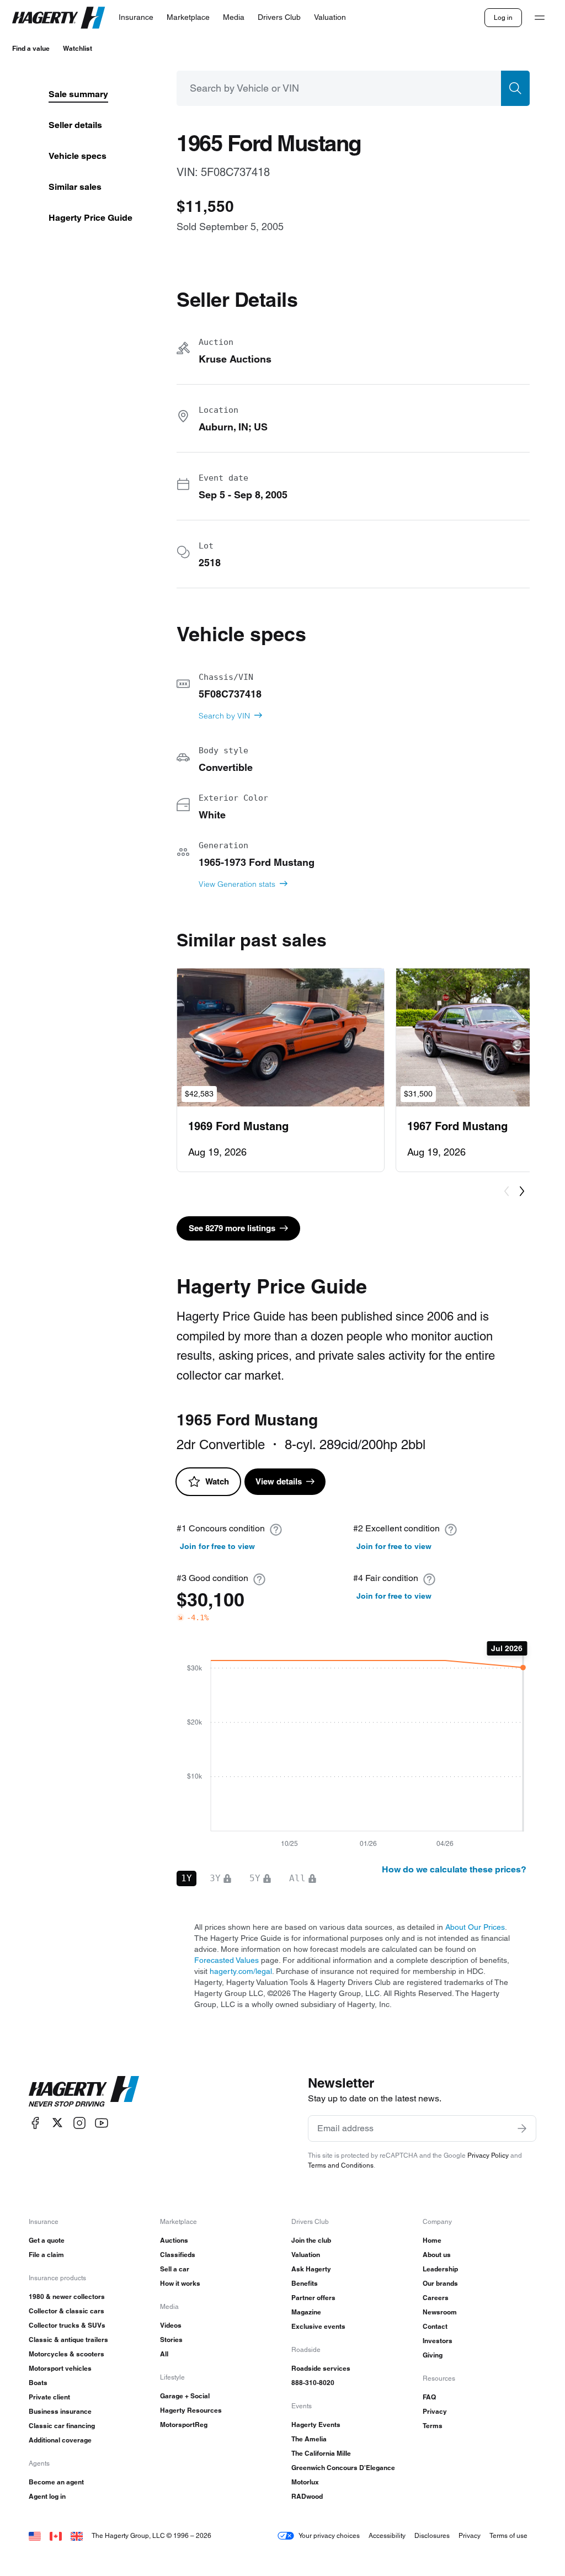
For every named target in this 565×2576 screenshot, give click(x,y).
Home (432, 2240)
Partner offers (313, 2298)
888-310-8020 (313, 2383)
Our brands (440, 2283)
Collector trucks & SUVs (67, 2325)
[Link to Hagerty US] (35, 2535)
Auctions (174, 2240)
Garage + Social (185, 2396)
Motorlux (305, 2482)
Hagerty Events (316, 2425)
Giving (433, 2355)
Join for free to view (217, 1546)
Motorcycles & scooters (66, 2354)
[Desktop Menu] (540, 18)
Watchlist (78, 48)
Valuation (306, 2255)
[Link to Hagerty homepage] (84, 2091)
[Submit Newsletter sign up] (522, 2128)
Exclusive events (318, 2326)
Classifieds (178, 2255)
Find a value (31, 48)
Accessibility (387, 2535)
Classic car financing (62, 2426)
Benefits (305, 2283)
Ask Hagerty (311, 2269)
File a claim (46, 2255)
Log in (503, 17)
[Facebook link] (35, 2123)
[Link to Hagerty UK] (77, 2535)
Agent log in (47, 2496)
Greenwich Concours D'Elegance (343, 2468)
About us (437, 2255)
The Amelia (309, 2439)
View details (279, 1481)
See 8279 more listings (232, 1228)
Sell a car (175, 2269)
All (164, 2354)
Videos (171, 2325)
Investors (438, 2341)
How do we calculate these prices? (454, 1869)
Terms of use (508, 2535)
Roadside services (321, 2368)
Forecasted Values (226, 1960)
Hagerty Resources (191, 2410)
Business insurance (60, 2411)
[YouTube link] (102, 2123)
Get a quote (47, 2240)
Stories (171, 2340)
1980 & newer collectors (67, 2296)
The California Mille (321, 2453)
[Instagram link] (79, 2123)
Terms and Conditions (341, 2165)
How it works (180, 2283)
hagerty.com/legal (241, 1971)
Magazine (306, 2312)
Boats (38, 2383)
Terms (433, 2426)
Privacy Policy (488, 2155)
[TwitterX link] (57, 2123)
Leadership (440, 2269)
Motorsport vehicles (60, 2368)
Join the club (311, 2240)
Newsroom (440, 2312)
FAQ (429, 2397)
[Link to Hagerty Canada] (56, 2535)
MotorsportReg (184, 2425)
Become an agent (56, 2482)
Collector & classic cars (66, 2311)
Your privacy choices (329, 2535)
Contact (435, 2326)
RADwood (307, 2496)
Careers (436, 2298)
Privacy (435, 2411)
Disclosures (432, 2535)
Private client (49, 2397)
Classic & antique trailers (68, 2340)
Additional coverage (60, 2440)
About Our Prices (475, 1927)
